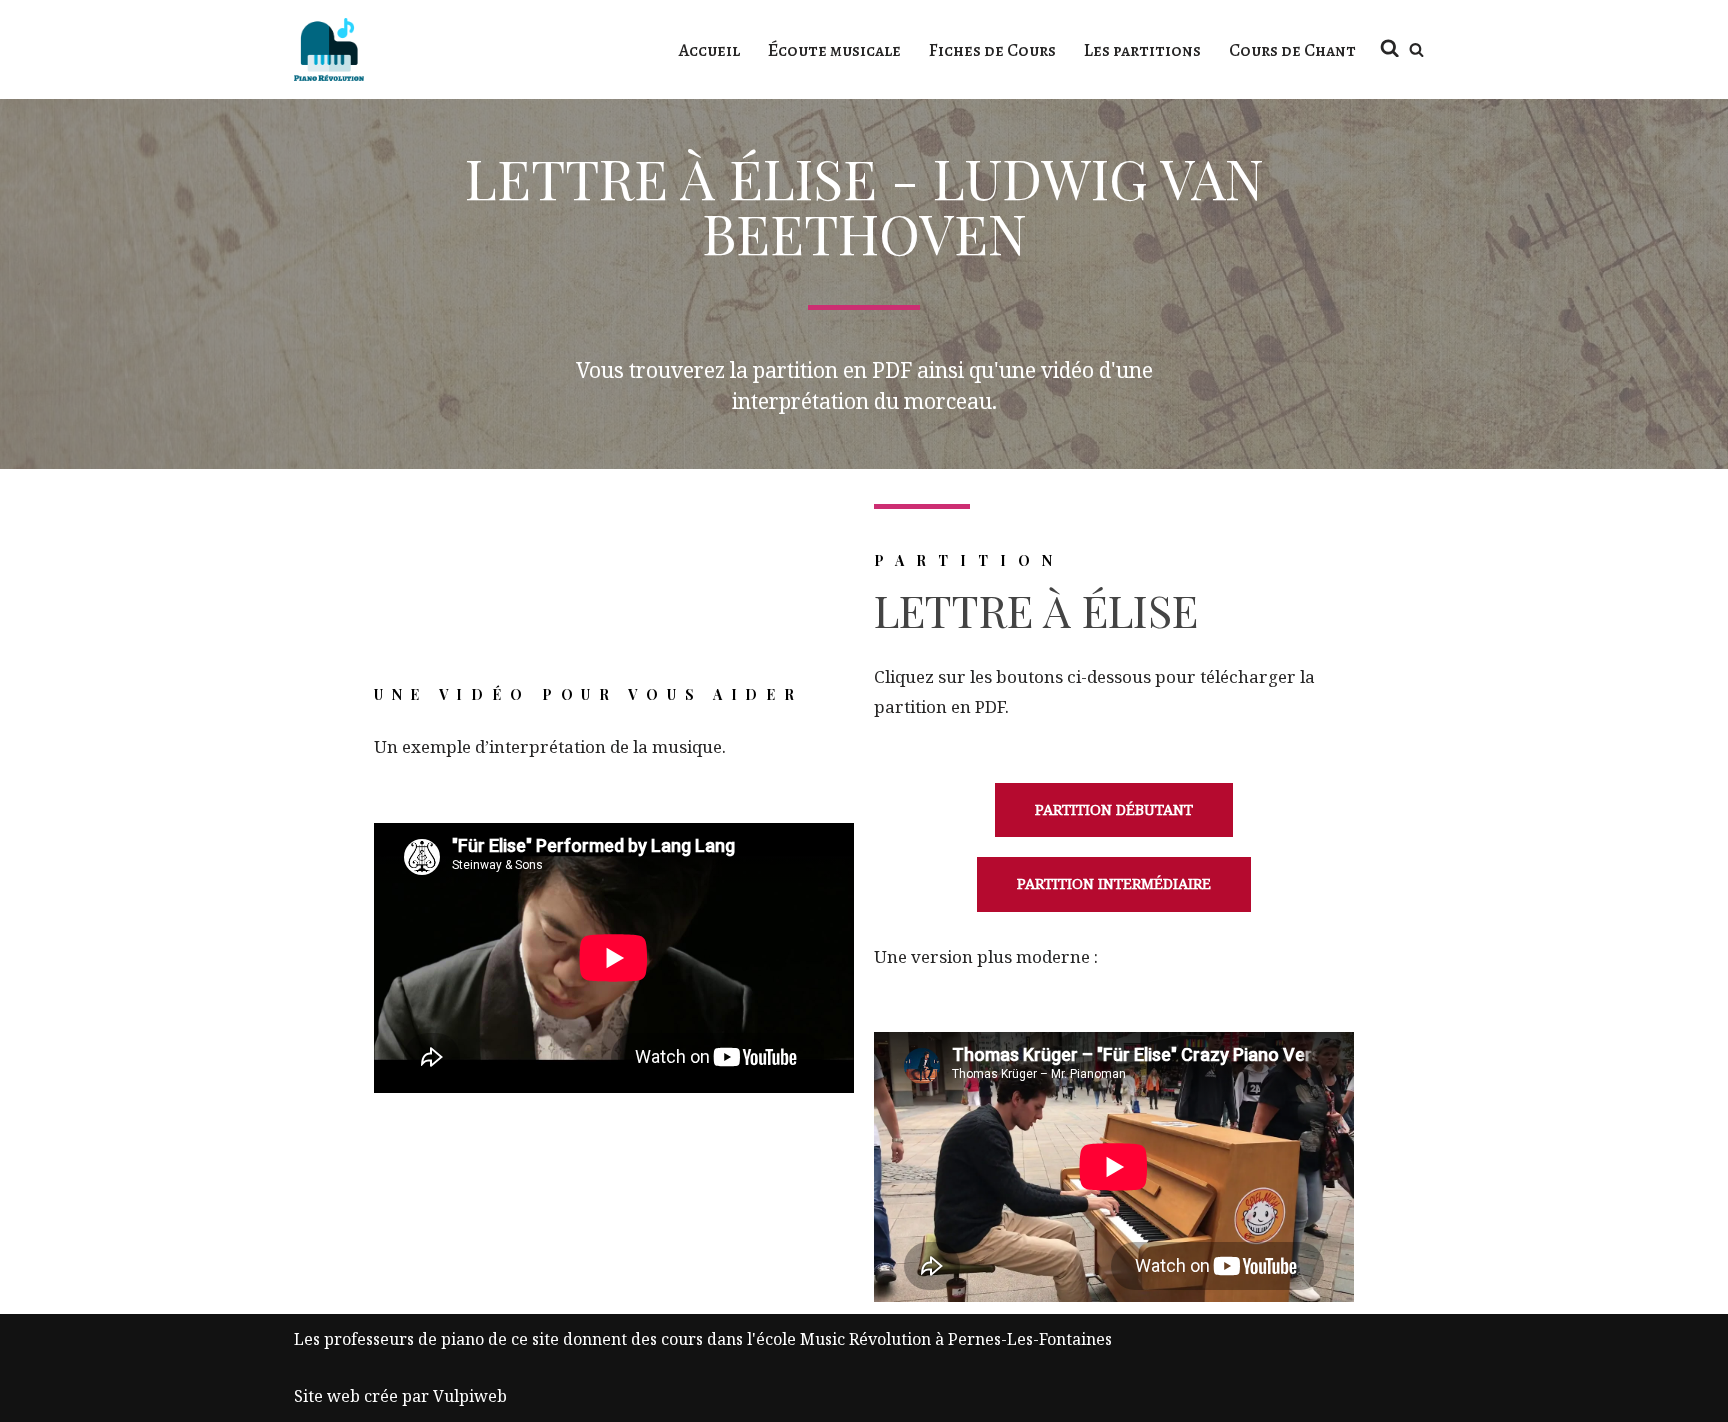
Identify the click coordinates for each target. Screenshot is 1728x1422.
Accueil (709, 50)
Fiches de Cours (992, 50)
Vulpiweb (470, 1396)
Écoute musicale (834, 50)
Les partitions (1142, 50)
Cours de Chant (1292, 50)
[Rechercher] (1416, 49)
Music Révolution (865, 1339)
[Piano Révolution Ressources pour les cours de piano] (329, 49)
